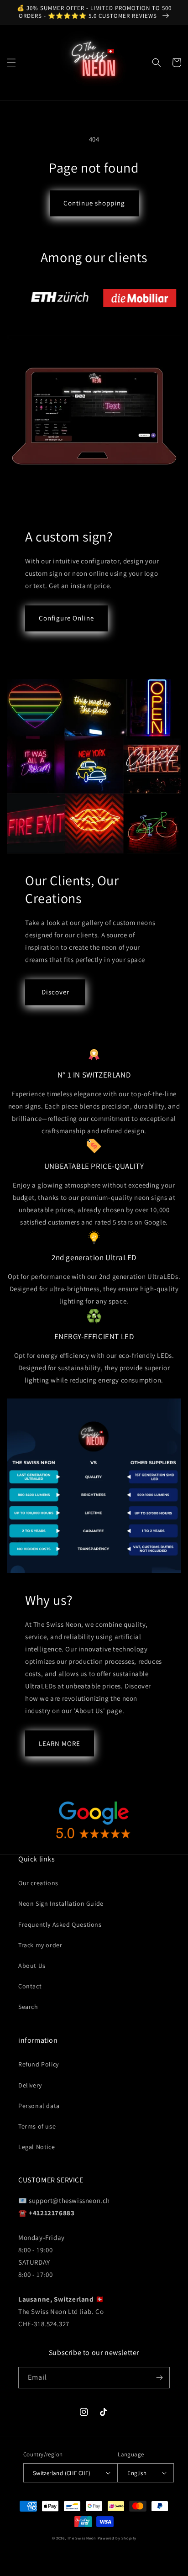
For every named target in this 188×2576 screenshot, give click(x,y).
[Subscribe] (159, 2378)
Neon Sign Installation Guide (61, 1903)
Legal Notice (37, 2147)
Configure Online (66, 618)
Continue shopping (94, 203)
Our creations (38, 1883)
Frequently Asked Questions (60, 1924)
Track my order (40, 1945)
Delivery (30, 2085)
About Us (32, 1966)
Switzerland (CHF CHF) (62, 2473)
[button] (11, 63)
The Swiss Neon (82, 2538)
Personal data (39, 2106)
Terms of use (37, 2126)
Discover (55, 992)
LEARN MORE (60, 1743)
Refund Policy (39, 2064)
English (137, 2473)
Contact (30, 1986)
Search (28, 2007)
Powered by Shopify (117, 2538)
